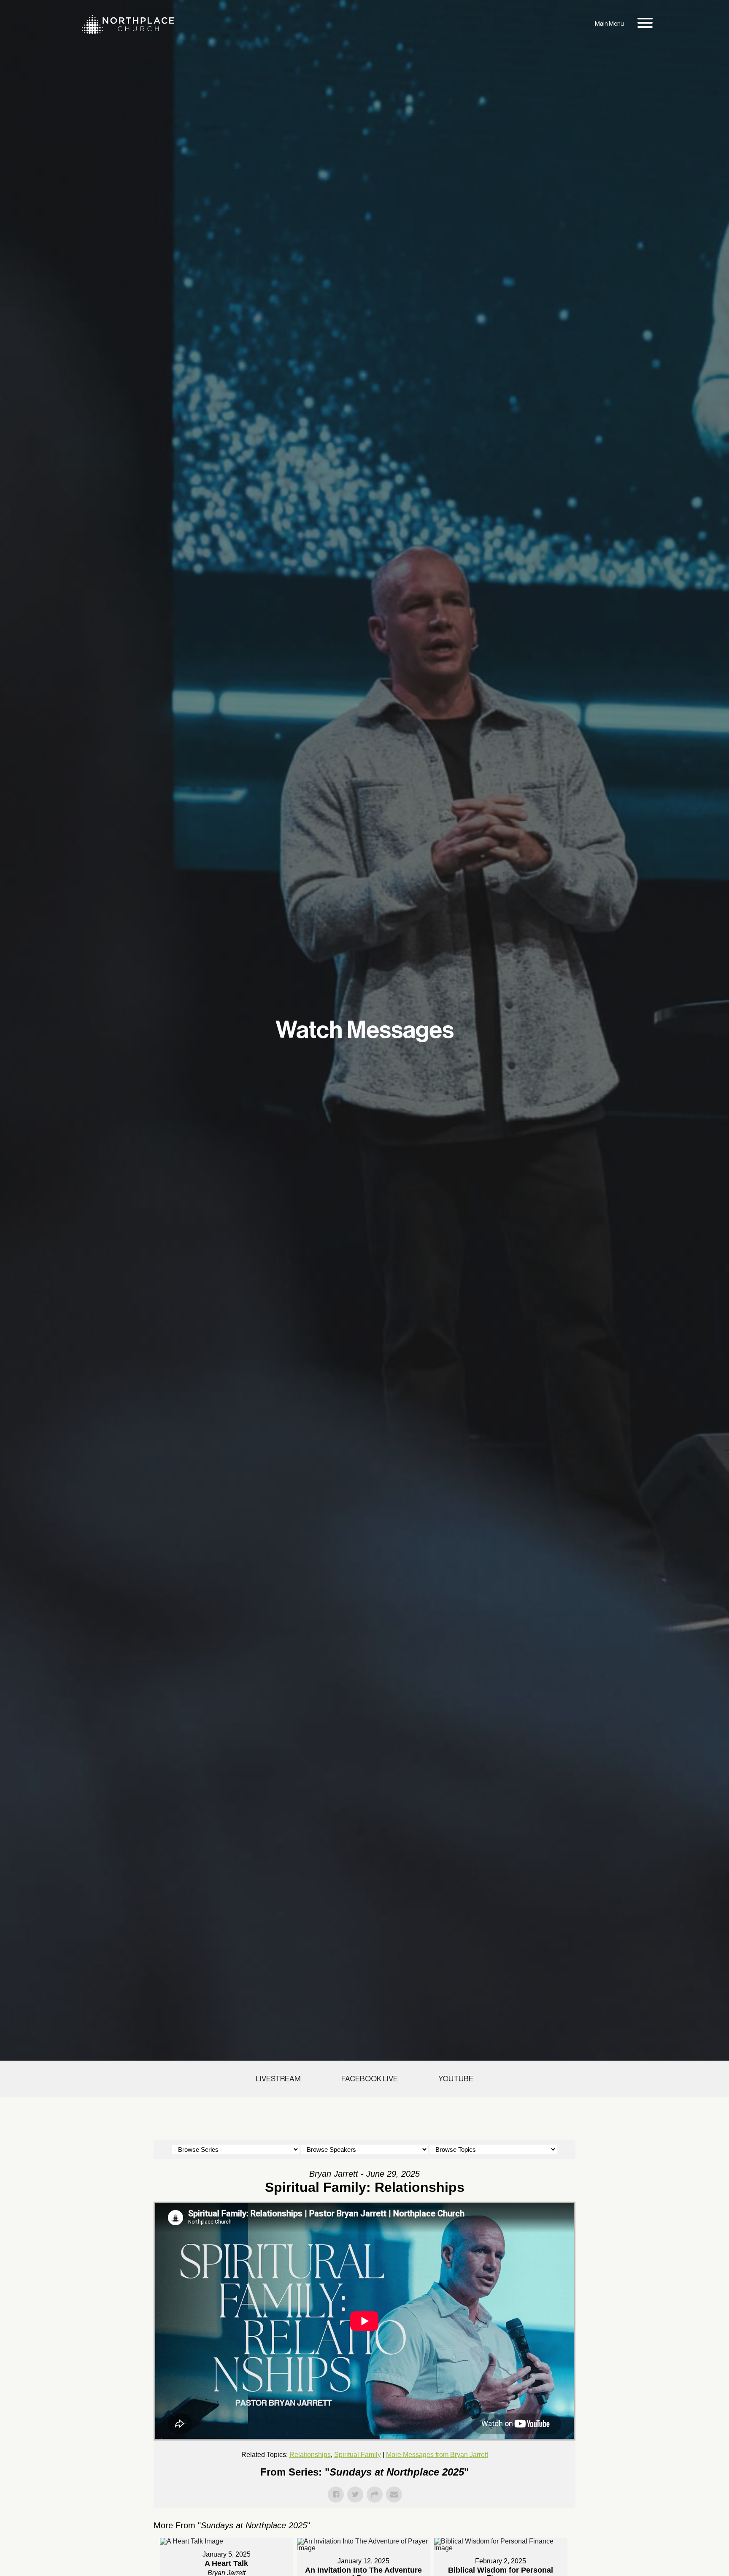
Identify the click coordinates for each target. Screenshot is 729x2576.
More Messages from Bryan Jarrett (437, 2455)
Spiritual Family (358, 2455)
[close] (645, 24)
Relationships (310, 2455)
